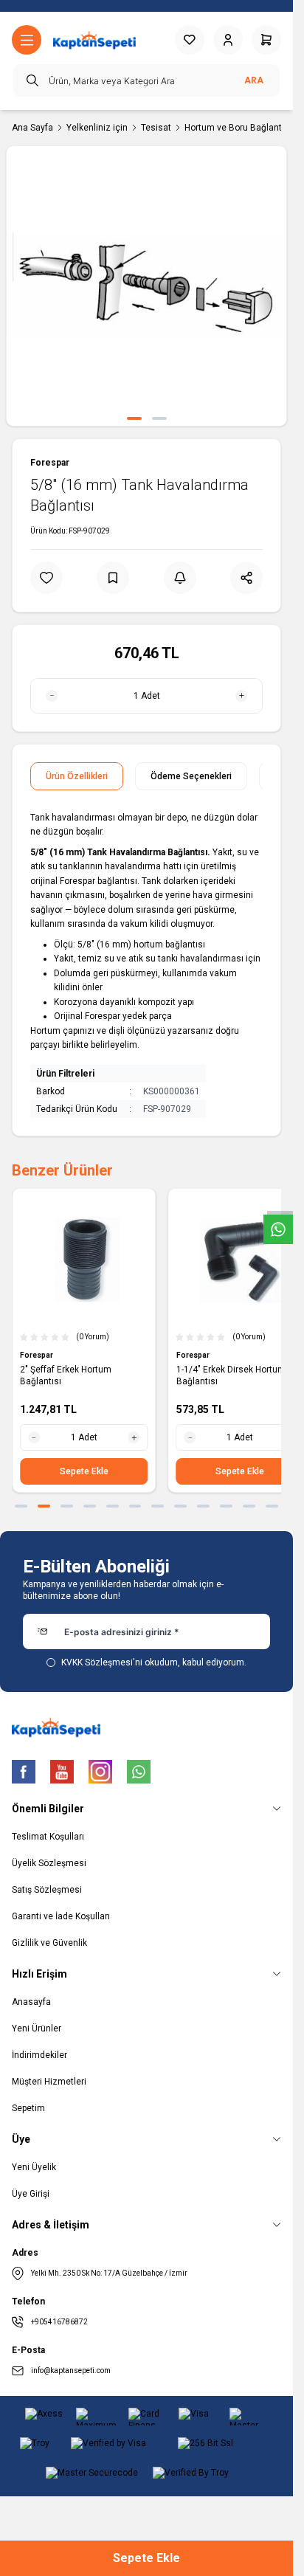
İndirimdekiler (39, 2055)
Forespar (50, 463)
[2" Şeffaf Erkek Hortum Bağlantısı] (84, 1260)
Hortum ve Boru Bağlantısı (238, 128)
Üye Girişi (31, 2194)
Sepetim (28, 2108)
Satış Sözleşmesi (47, 1890)
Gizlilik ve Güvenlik (49, 1943)
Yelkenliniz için (97, 128)
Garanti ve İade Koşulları (61, 1916)
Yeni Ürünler (37, 2028)
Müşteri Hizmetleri (49, 2082)
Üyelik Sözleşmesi (49, 1863)
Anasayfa (31, 2002)
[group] (146, 286)
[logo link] (94, 40)
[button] (134, 418)
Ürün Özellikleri (77, 776)
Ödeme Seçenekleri (191, 776)
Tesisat (156, 128)
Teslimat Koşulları (48, 1837)
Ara (254, 80)
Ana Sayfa (32, 128)
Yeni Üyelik (34, 2167)
